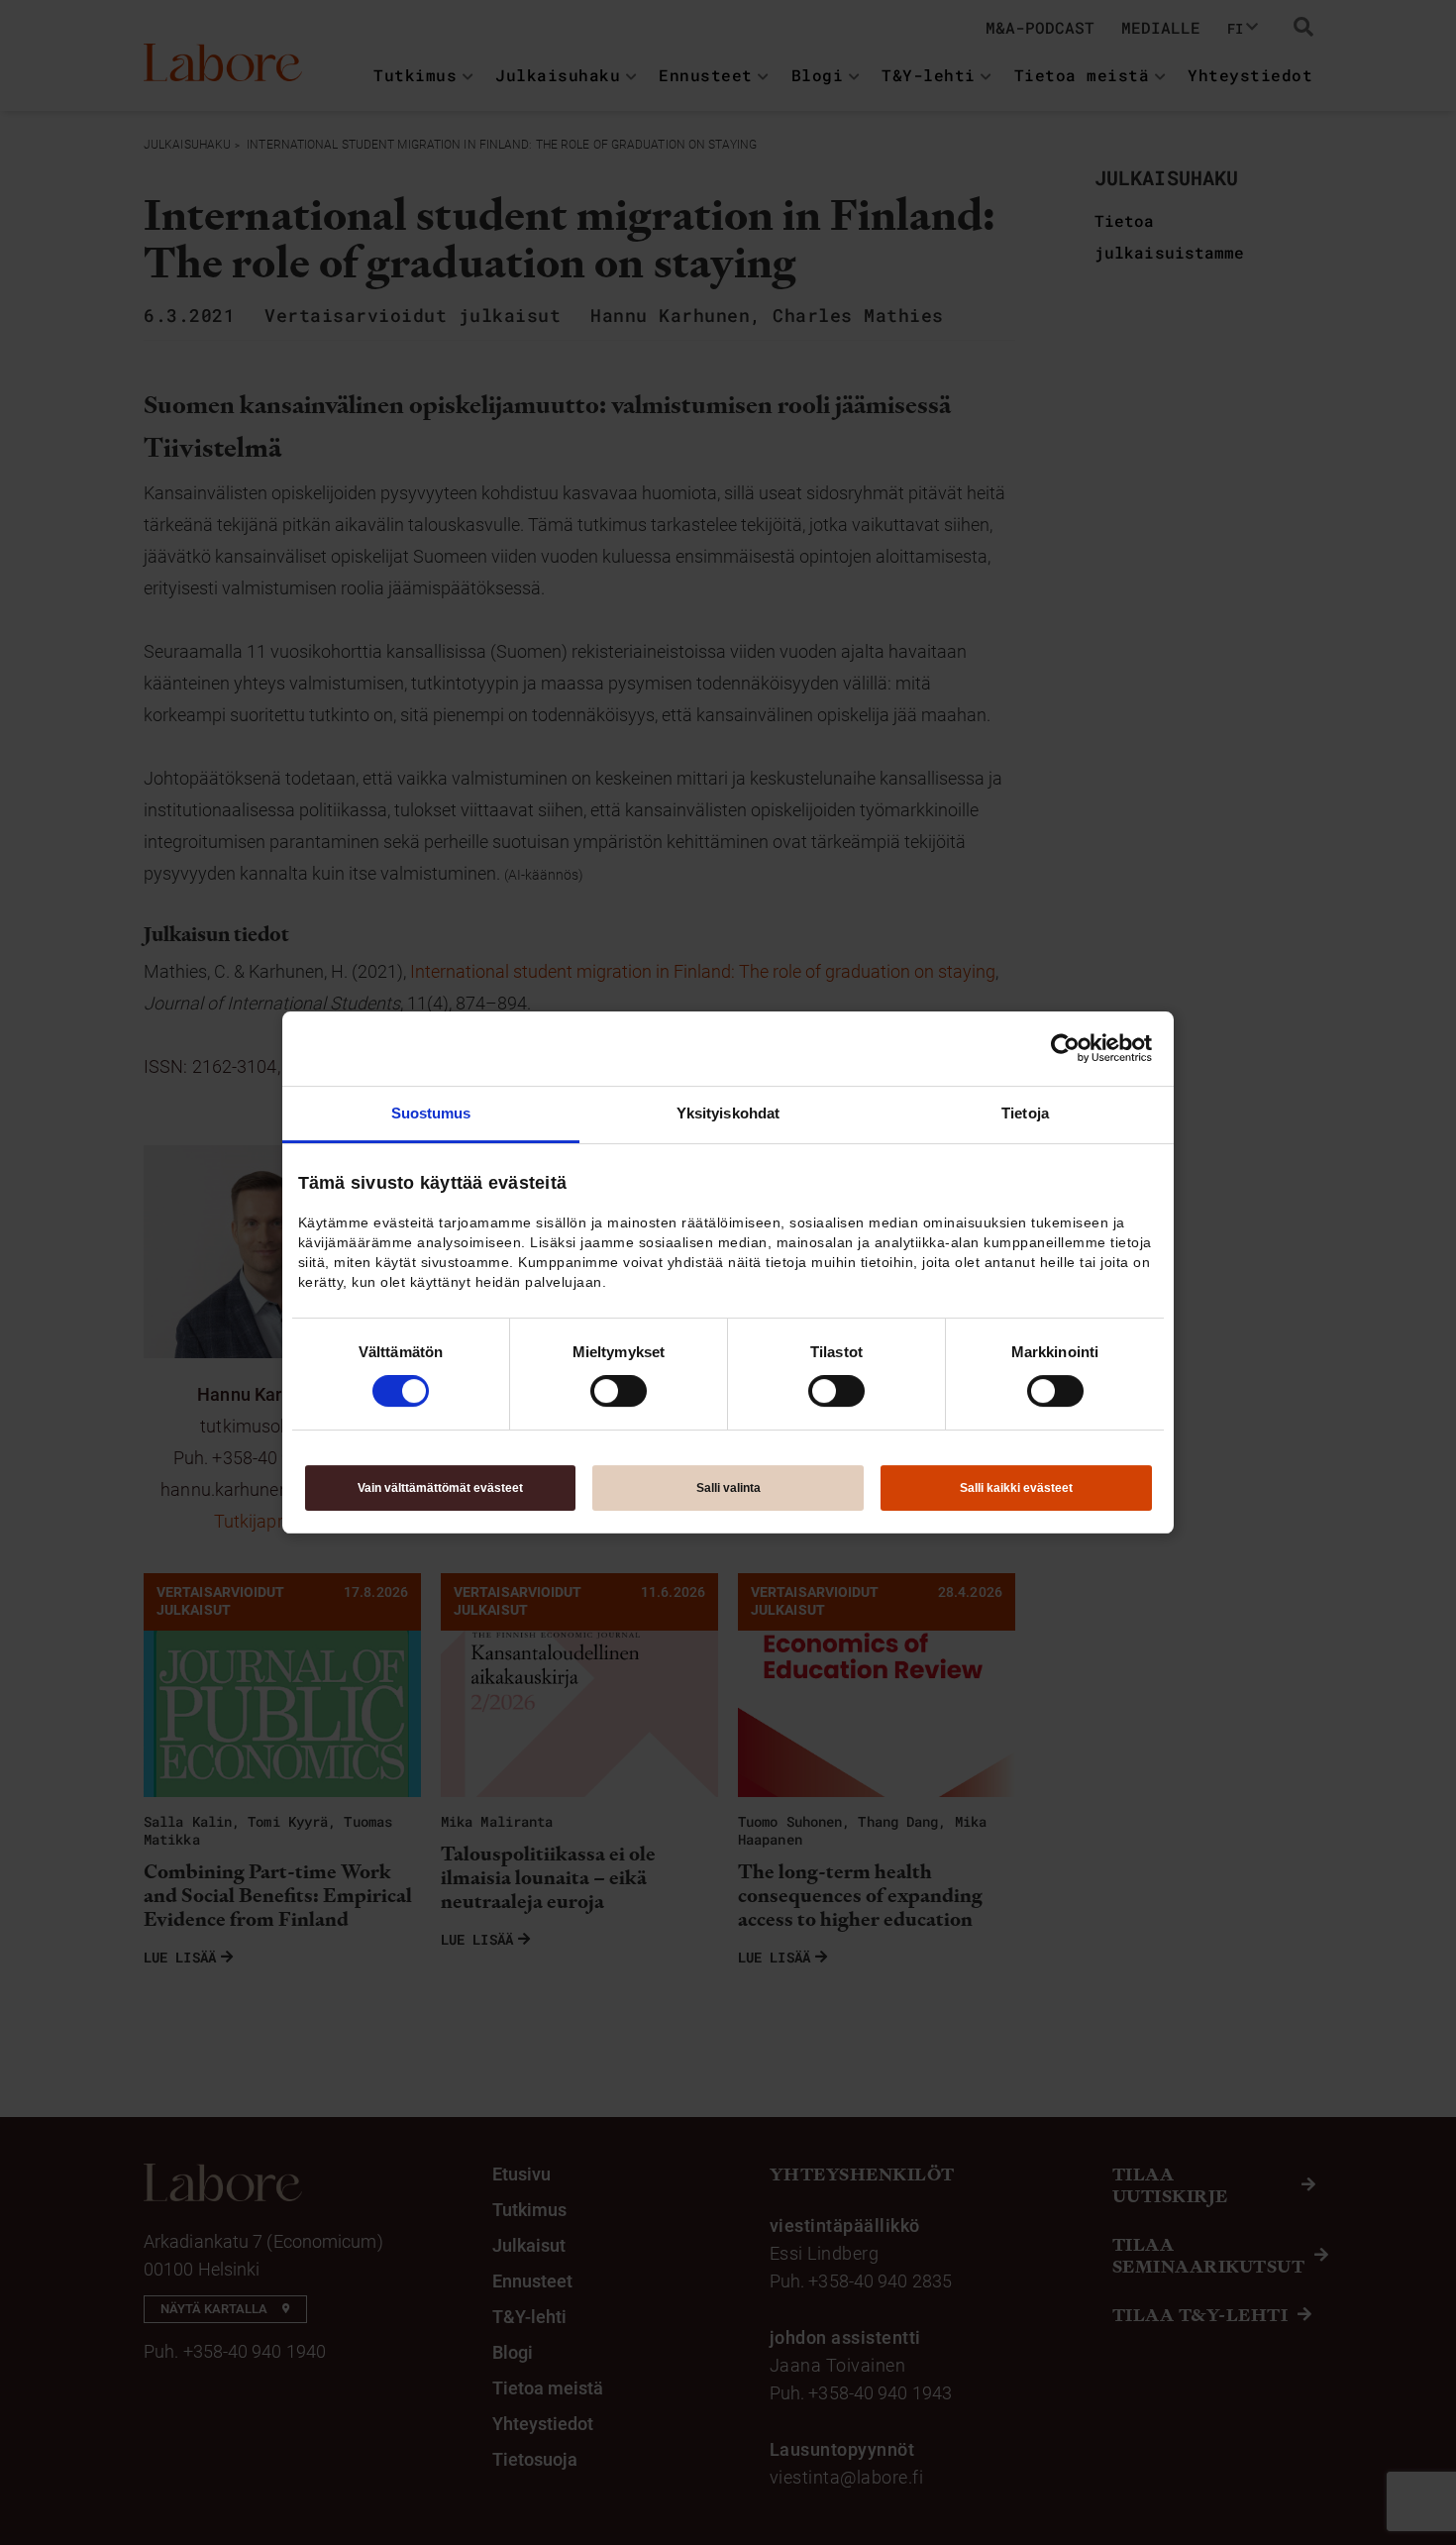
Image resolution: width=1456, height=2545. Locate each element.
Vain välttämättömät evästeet (440, 1488)
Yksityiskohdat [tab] (728, 1113)
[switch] (619, 1391)
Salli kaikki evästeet (1016, 1488)
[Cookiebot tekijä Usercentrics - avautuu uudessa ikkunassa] (1065, 1048)
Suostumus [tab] (431, 1113)
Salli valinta (728, 1488)
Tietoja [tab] (1025, 1113)
